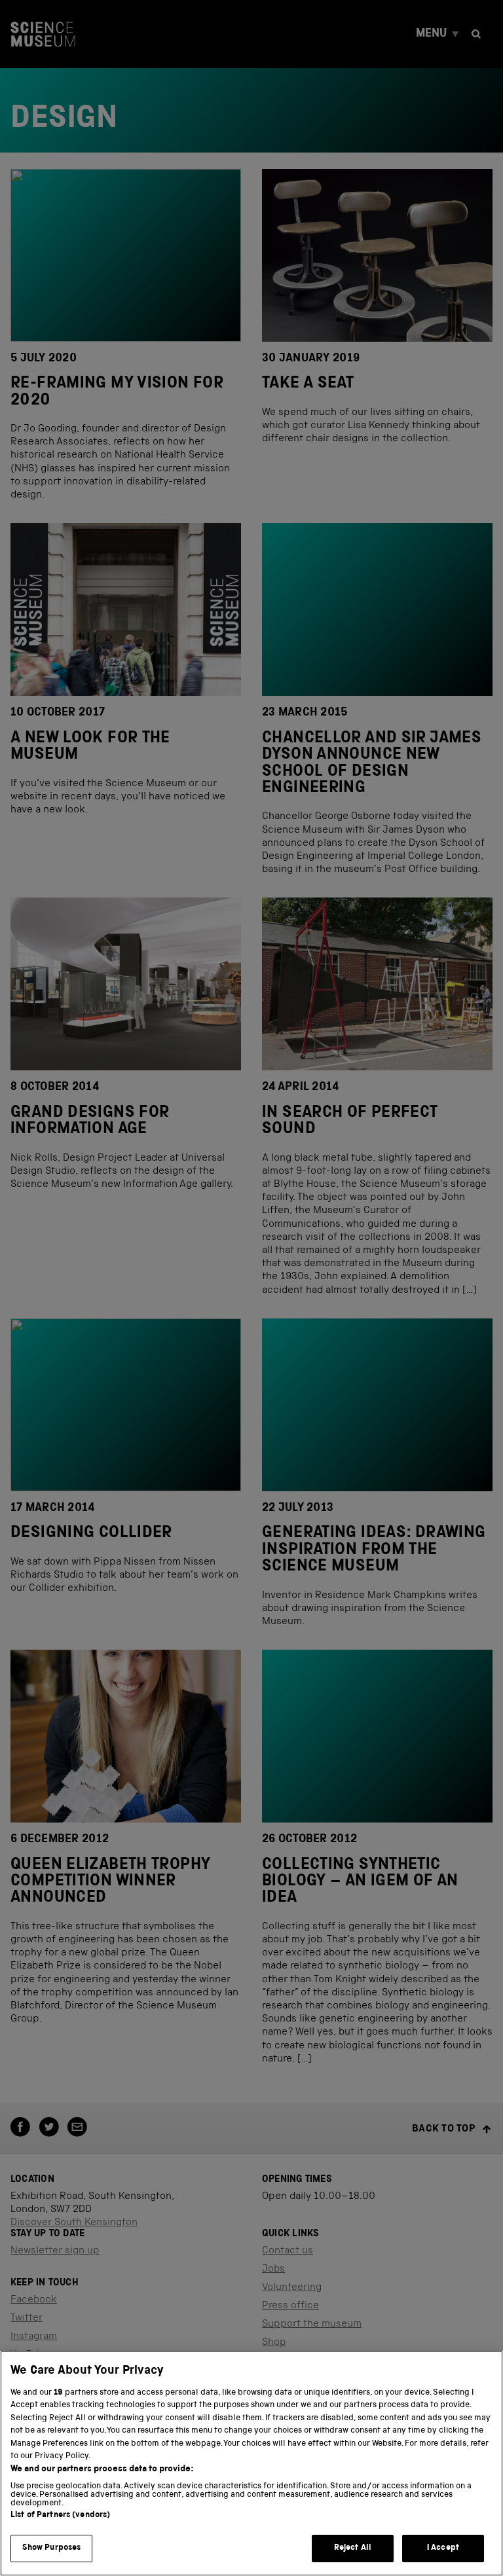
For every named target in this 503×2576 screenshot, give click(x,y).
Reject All (353, 2548)
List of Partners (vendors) (60, 2515)
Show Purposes (52, 2548)
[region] (251, 2463)
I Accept (443, 2548)
